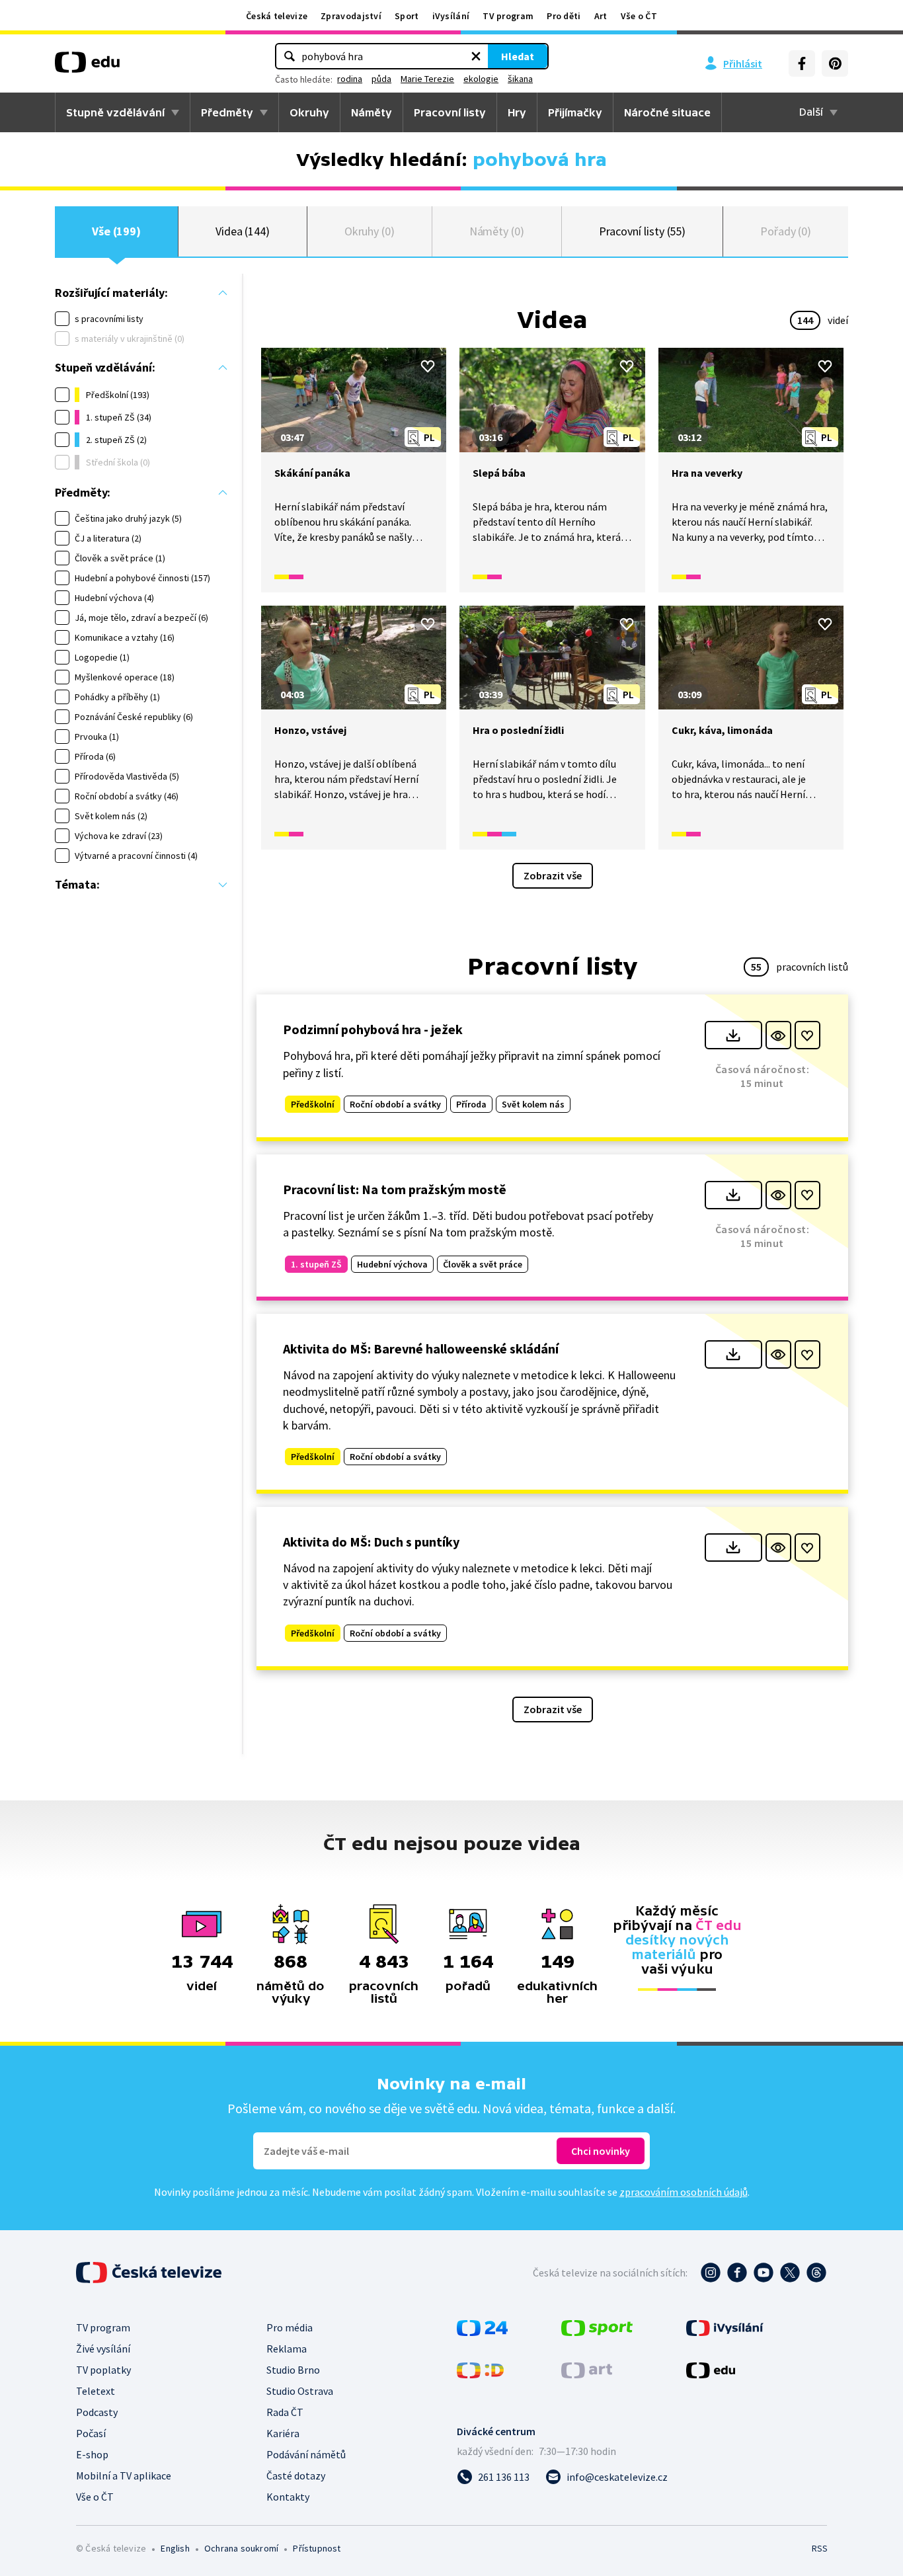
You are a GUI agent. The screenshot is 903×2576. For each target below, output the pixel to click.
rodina (350, 79)
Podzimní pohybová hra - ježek (373, 1029)
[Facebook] (802, 63)
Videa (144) (243, 231)
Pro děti (564, 16)
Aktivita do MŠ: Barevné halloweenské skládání (421, 1348)
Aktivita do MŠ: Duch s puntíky (371, 1542)
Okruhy (309, 112)
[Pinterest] (835, 63)
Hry (517, 112)
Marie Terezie (427, 79)
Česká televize (277, 16)
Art (601, 16)
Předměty (227, 112)
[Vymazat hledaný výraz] (476, 56)
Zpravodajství (351, 16)
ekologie (481, 79)
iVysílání (451, 16)
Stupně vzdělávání (115, 112)
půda (381, 79)
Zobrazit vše (553, 875)
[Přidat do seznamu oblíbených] (428, 366)
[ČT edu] (87, 67)
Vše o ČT (639, 16)
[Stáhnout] (733, 1035)
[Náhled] (778, 1035)
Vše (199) (116, 231)
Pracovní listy (450, 112)
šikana (520, 79)
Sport (407, 16)
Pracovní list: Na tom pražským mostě (395, 1189)
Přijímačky (575, 112)
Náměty (372, 112)
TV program (508, 16)
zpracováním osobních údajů (684, 2192)
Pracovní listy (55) (643, 231)
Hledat (518, 56)
